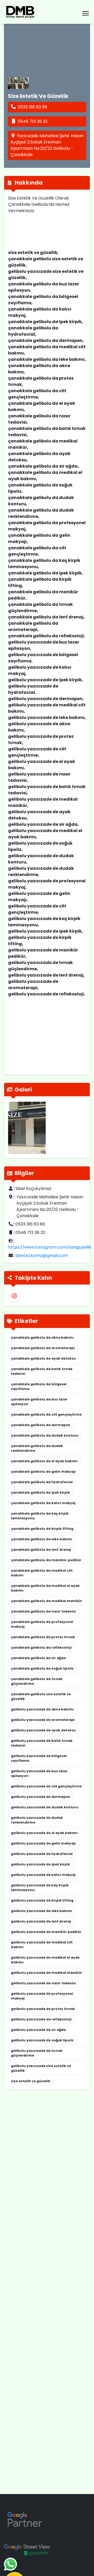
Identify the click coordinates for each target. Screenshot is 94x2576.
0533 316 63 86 (33, 107)
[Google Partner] (25, 2519)
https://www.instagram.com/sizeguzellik (50, 1247)
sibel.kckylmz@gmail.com (42, 1256)
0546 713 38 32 (33, 121)
